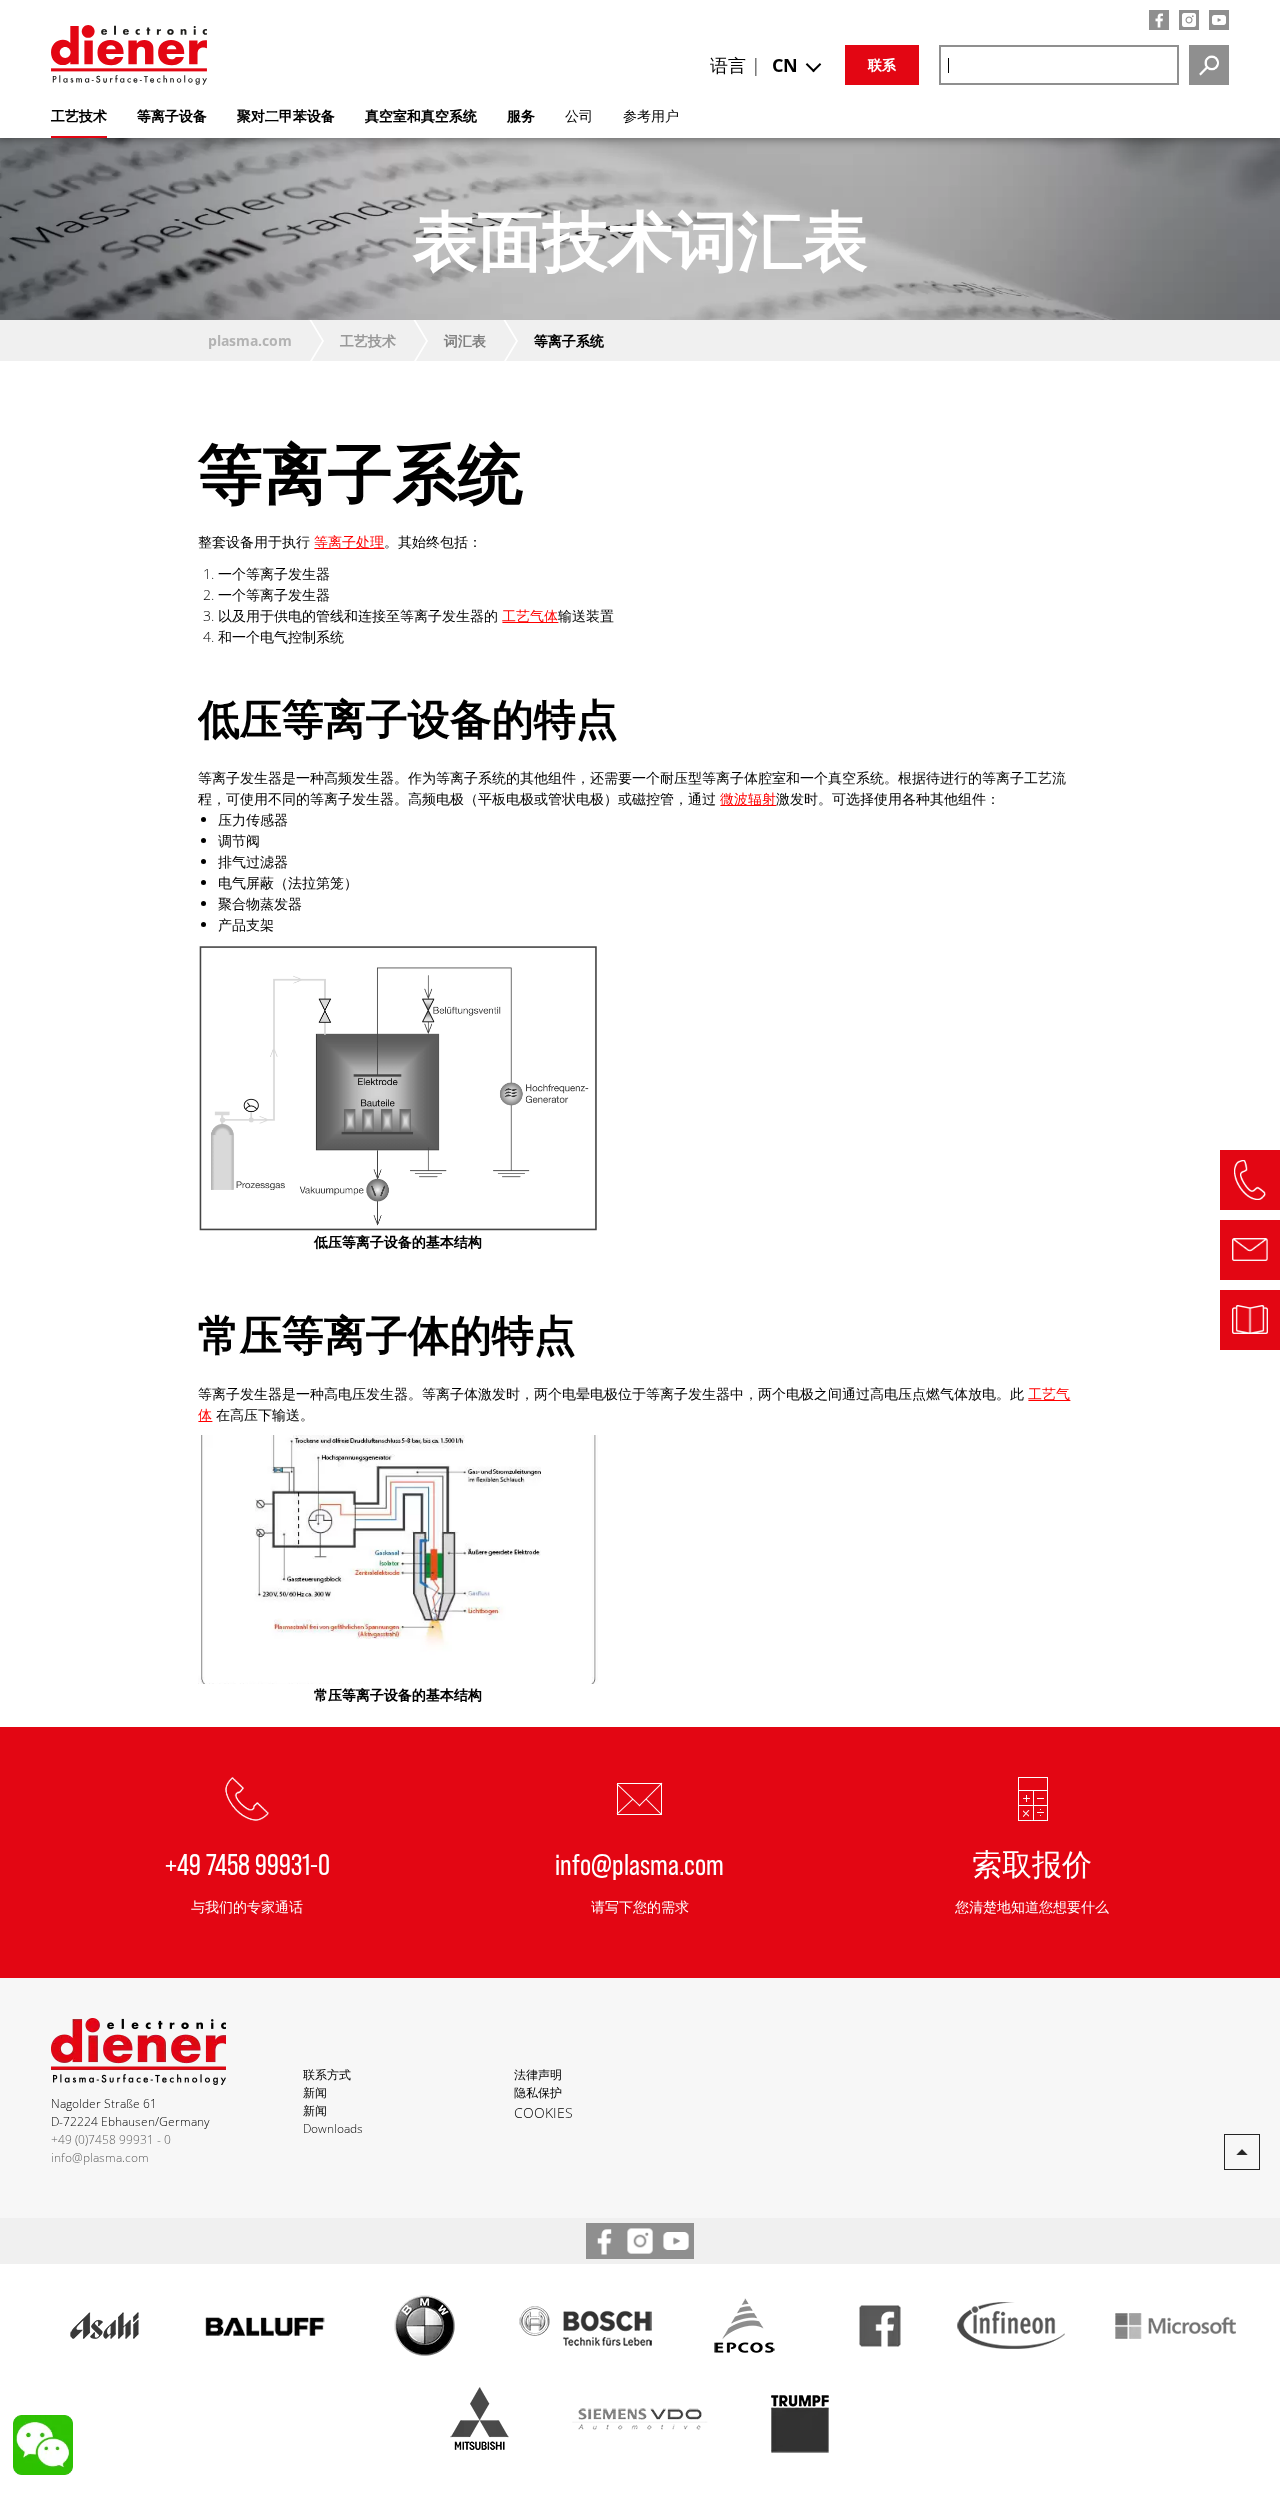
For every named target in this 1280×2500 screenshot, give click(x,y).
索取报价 (1032, 1863)
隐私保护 (538, 2092)
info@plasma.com (639, 1863)
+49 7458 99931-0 (247, 1863)
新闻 (315, 2092)
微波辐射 (748, 798)
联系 (882, 64)
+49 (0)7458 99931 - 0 (111, 2139)
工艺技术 (368, 340)
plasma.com (250, 340)
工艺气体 (530, 615)
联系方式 (327, 2074)
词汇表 (465, 340)
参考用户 (651, 115)
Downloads (333, 2128)
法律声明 (538, 2074)
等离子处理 (349, 541)
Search (1209, 65)
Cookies (543, 2112)
